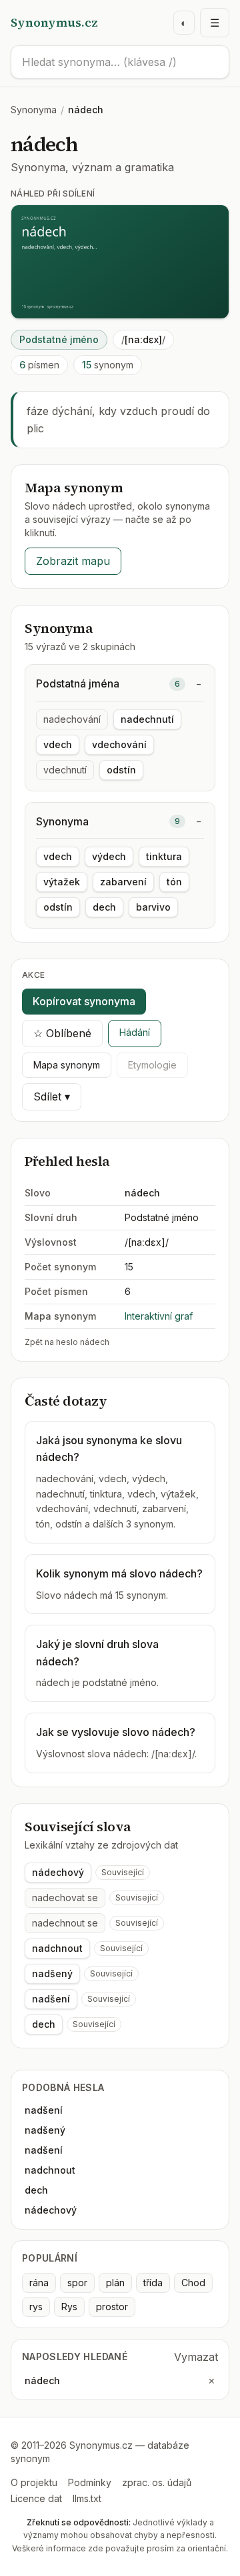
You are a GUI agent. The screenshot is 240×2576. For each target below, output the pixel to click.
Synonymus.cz (54, 22)
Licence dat (36, 2498)
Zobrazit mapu (73, 561)
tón (174, 882)
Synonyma (34, 110)
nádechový (58, 1872)
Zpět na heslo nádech (67, 1342)
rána (39, 2283)
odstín (121, 770)
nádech (42, 2380)
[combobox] (120, 62)
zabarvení (123, 882)
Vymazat (196, 2357)
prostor (112, 2307)
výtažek (62, 882)
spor (77, 2283)
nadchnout (57, 1948)
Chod (193, 2283)
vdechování (119, 744)
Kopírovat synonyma (84, 1001)
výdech (109, 856)
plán (115, 2283)
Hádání (135, 1032)
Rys (69, 2307)
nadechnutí (147, 719)
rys (36, 2307)
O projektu (34, 2482)
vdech (58, 744)
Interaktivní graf (159, 1316)
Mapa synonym (67, 1065)
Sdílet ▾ (52, 1096)
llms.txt (87, 2498)
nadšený (52, 1973)
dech (104, 907)
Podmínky (90, 2482)
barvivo (153, 907)
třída (153, 2283)
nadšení (51, 1999)
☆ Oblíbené (62, 1033)
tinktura (164, 856)
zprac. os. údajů (157, 2482)
